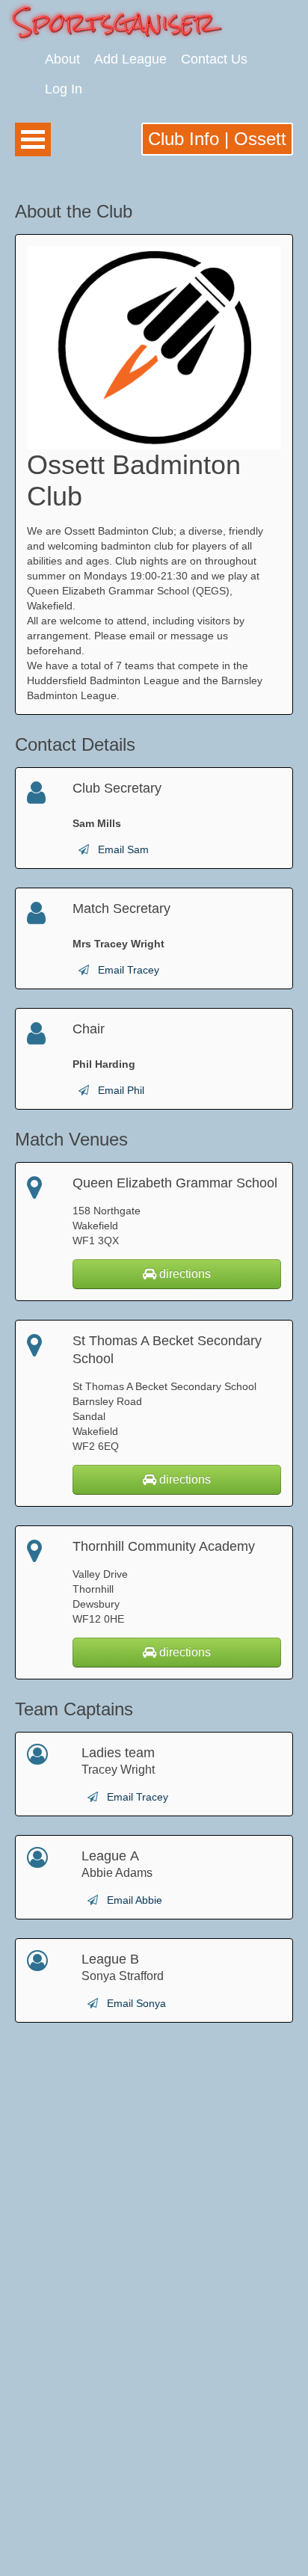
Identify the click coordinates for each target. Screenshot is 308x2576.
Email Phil (121, 1090)
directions (184, 1274)
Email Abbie (135, 1900)
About (62, 59)
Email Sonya (136, 2003)
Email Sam (123, 849)
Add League (130, 59)
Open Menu (33, 139)
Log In (64, 89)
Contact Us (214, 59)
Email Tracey (129, 970)
